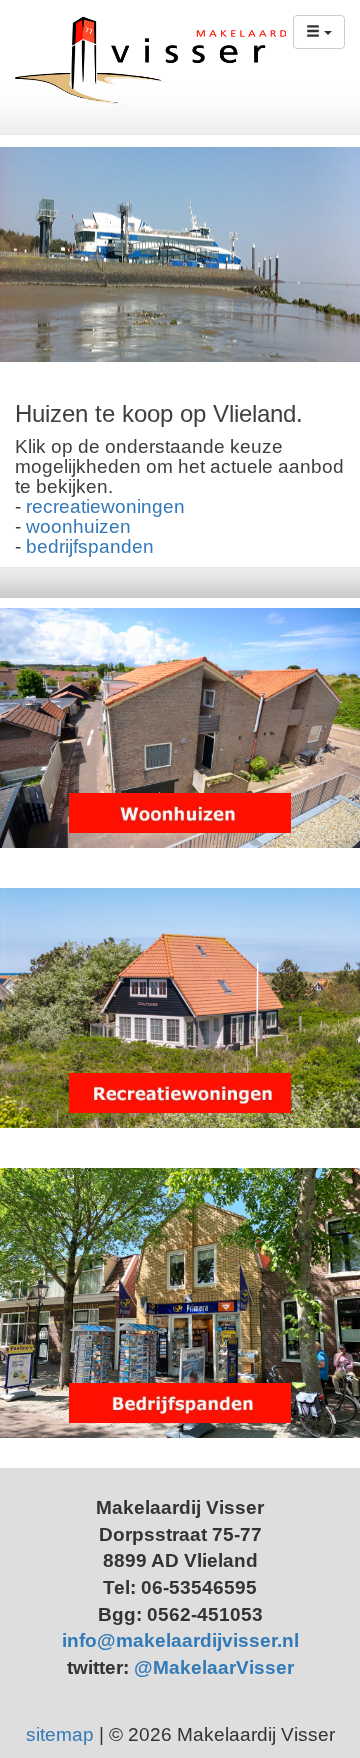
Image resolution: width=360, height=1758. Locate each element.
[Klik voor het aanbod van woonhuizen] (180, 728)
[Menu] (319, 32)
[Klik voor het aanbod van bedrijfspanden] (180, 1303)
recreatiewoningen (105, 506)
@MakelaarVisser (214, 1667)
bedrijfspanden (90, 546)
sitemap (60, 1734)
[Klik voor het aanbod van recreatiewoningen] (180, 1008)
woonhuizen (78, 526)
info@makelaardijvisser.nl (180, 1640)
